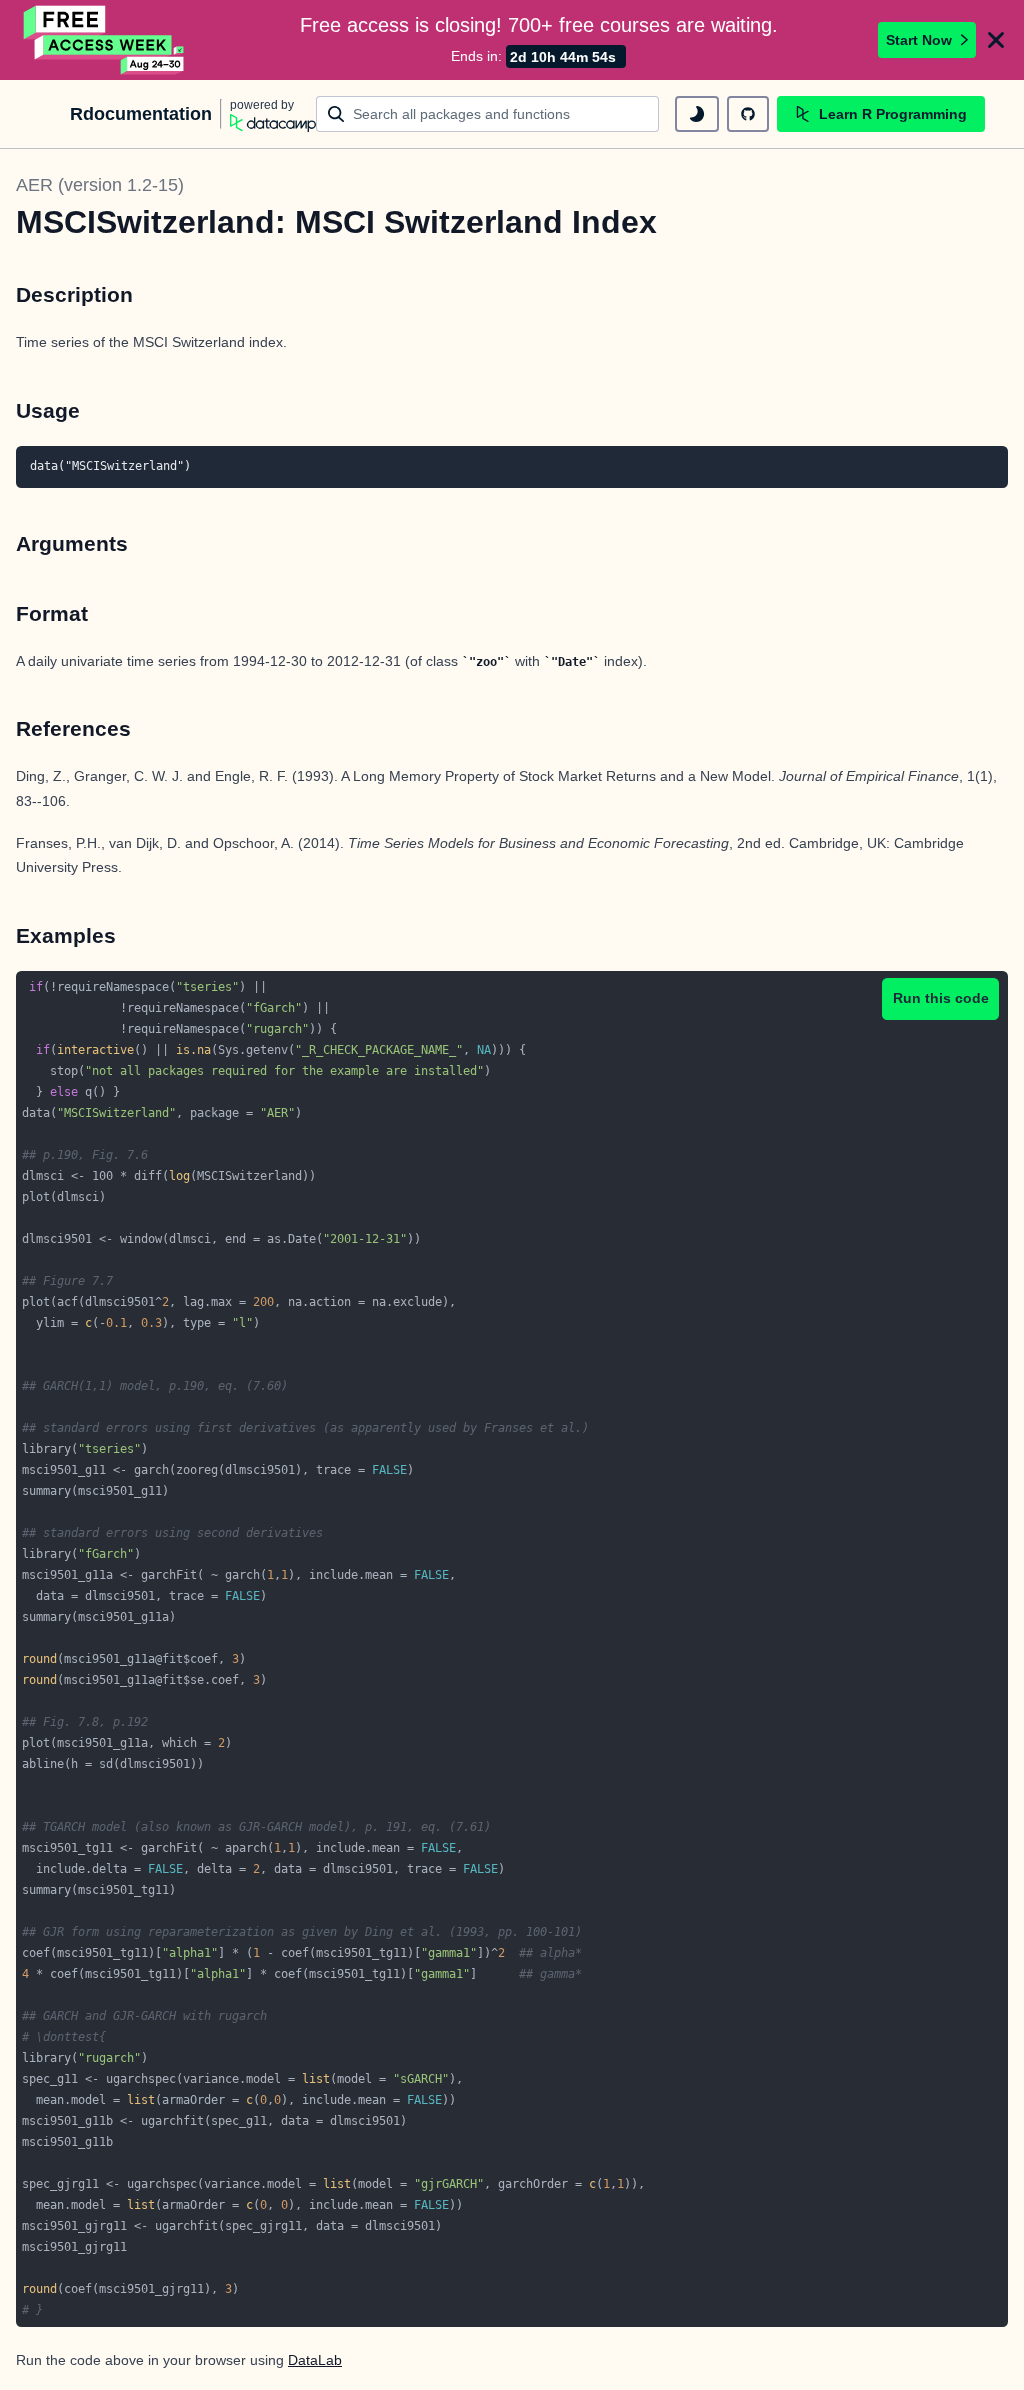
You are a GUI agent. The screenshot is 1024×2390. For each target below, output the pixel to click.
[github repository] (748, 114)
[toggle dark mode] (697, 114)
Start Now (919, 40)
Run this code (941, 998)
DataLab (315, 2360)
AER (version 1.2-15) (100, 185)
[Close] (996, 40)
